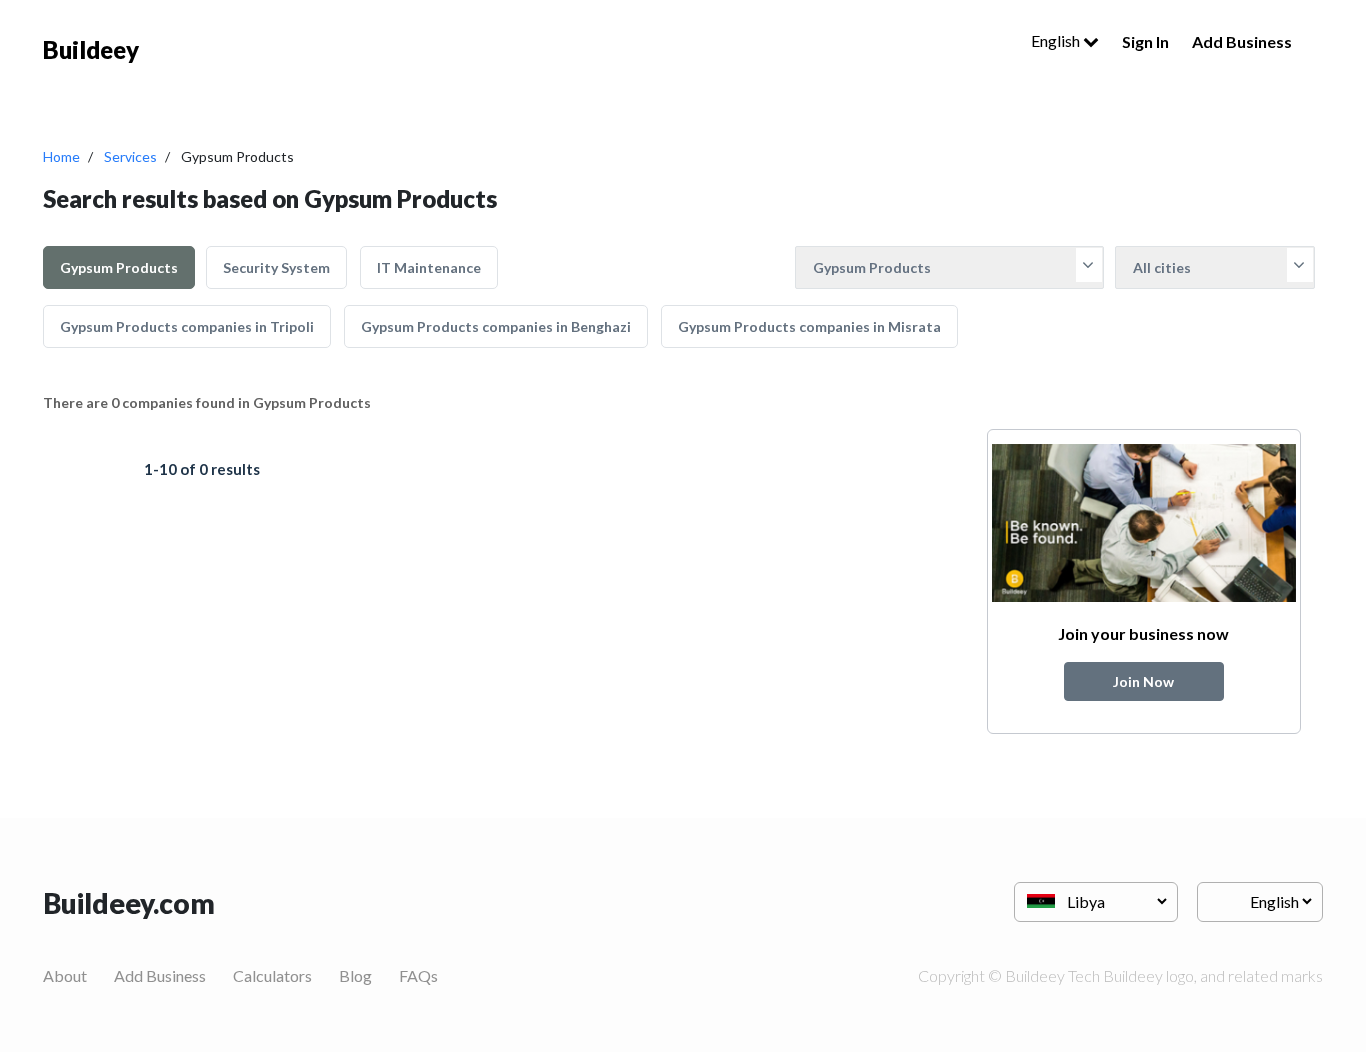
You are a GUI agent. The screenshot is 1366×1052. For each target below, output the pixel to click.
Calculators (272, 975)
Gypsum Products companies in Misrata (809, 326)
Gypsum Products (119, 267)
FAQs (418, 975)
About (65, 975)
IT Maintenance (429, 267)
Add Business (1242, 41)
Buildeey (91, 49)
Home (61, 156)
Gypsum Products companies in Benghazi (496, 326)
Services (130, 156)
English (1057, 40)
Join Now (1143, 681)
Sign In (1145, 41)
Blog (355, 975)
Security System (276, 267)
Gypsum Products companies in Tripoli (187, 326)
